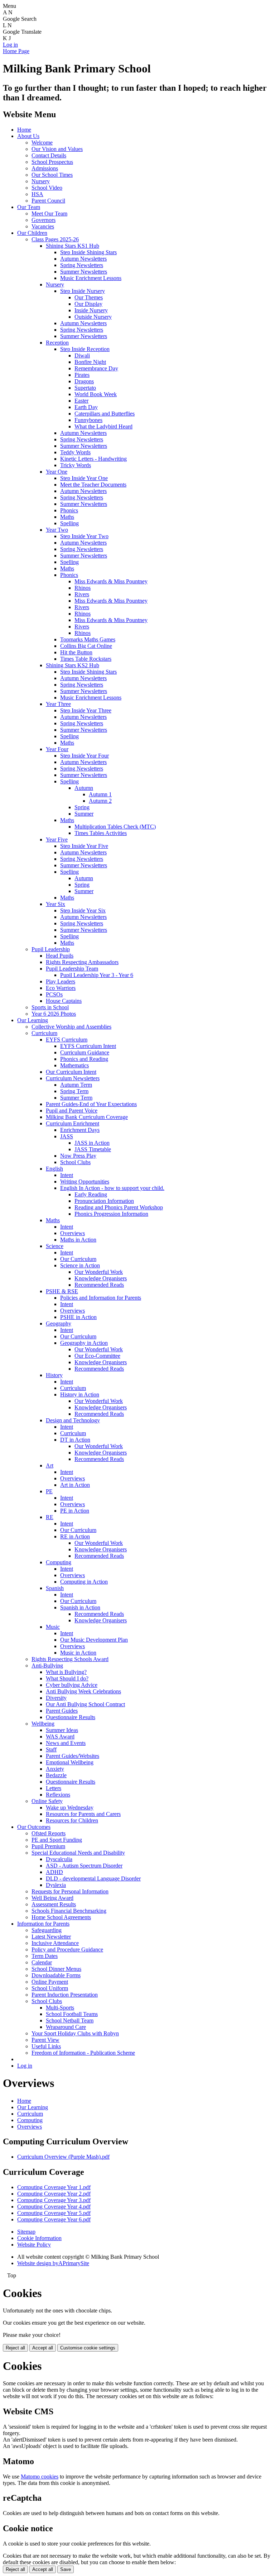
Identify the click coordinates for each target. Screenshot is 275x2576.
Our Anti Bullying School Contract (85, 1704)
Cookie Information (39, 2238)
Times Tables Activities (101, 833)
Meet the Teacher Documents (93, 485)
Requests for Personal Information (70, 1891)
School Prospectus (52, 162)
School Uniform (50, 1988)
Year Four (57, 749)
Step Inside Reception (85, 349)
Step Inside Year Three (86, 710)
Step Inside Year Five (84, 846)
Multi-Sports (60, 2008)
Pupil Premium (48, 1846)
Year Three (58, 704)
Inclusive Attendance (55, 1943)
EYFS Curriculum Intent (88, 1046)
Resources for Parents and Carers (83, 1814)
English (54, 1169)
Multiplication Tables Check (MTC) (115, 827)
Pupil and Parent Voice (72, 1111)
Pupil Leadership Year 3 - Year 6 (97, 975)
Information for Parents (43, 1924)
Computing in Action (84, 1582)
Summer (84, 814)
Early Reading (91, 1194)
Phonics (69, 510)
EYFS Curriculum (67, 1040)
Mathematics (74, 1065)
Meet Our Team (49, 214)
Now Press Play (78, 1156)
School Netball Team (70, 2020)
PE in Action (75, 1511)
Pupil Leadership (51, 949)
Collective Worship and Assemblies (71, 1027)
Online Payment (50, 1982)
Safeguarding (47, 1930)
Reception (57, 343)
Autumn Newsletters (83, 259)
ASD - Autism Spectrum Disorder (84, 1866)
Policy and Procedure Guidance (67, 1949)
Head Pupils (60, 956)
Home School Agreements (61, 1917)
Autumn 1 (100, 794)
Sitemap (26, 2232)
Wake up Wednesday (70, 1808)
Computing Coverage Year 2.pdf (54, 2194)
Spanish (55, 1588)
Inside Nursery (91, 310)
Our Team (29, 207)
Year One (57, 472)
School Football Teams (72, 2014)
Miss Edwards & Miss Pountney (111, 581)
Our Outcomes (34, 1827)
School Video (47, 188)
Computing (59, 1562)
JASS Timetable (93, 1149)
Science (55, 1246)
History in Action (80, 1394)
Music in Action (78, 1653)
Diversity (56, 1698)
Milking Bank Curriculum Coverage (87, 1117)
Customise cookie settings (88, 2348)
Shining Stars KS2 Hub (73, 665)
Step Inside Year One (84, 478)
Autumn (84, 788)
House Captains (64, 1001)
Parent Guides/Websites (73, 1756)
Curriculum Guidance (85, 1052)
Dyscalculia (59, 1859)
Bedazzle (56, 1775)
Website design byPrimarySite (53, 2263)
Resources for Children (72, 1820)
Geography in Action (84, 1343)
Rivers (82, 594)
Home (24, 130)
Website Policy (34, 2245)
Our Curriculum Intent (71, 1072)
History (54, 1375)
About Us (28, 136)
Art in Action (75, 1485)
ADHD (54, 1872)
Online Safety (47, 1801)
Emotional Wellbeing (70, 1762)
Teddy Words (75, 452)
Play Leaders (61, 981)
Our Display (88, 304)
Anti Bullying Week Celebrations (83, 1691)
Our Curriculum (78, 1259)
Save (66, 2569)
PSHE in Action (78, 1317)
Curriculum (44, 1033)
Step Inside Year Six (83, 910)
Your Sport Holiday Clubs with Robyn (75, 2033)
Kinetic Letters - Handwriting (93, 459)
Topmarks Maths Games (88, 639)
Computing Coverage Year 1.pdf (54, 2187)
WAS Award (60, 1737)
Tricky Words (76, 465)
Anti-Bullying (47, 1666)
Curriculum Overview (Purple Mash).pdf (63, 2157)
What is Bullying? (66, 1672)
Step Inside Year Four (85, 756)
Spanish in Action (80, 1607)
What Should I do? (67, 1678)
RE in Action (75, 1536)
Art (50, 1465)
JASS (67, 1136)
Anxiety (55, 1769)
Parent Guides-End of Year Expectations (91, 1104)
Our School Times (52, 175)
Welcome (42, 143)
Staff (51, 1749)
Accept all (43, 2348)
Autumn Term (76, 1085)
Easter (81, 401)
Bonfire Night (90, 362)
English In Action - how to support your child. (112, 1188)
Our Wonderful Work (99, 1272)
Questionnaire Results (71, 1717)
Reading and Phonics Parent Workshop (119, 1207)
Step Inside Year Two (84, 536)
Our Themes (89, 297)
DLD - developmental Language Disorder (93, 1878)
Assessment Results (54, 1904)
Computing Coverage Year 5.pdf (54, 2213)
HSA (37, 194)
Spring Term (74, 1091)
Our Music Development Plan (94, 1640)
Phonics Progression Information (111, 1214)
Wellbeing (43, 1724)
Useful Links (46, 2046)
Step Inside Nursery (83, 291)
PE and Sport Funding (57, 1840)
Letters (54, 1788)
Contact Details (49, 155)
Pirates (82, 375)
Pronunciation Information (104, 1201)
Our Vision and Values (57, 149)
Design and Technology (73, 1420)
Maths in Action (78, 1240)
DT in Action (75, 1440)
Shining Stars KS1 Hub (73, 246)
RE (50, 1517)
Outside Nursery (93, 317)
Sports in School (50, 1007)
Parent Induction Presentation (65, 1995)
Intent (67, 1175)
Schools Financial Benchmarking (69, 1911)
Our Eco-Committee (97, 1356)
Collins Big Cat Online (86, 646)
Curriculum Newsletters (73, 1078)
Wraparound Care (66, 2027)
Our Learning (33, 1020)
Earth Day (86, 407)
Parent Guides (62, 1711)
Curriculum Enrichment (73, 1123)
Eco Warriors (61, 988)
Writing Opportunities (85, 1182)
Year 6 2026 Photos (54, 1014)
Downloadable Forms (56, 1975)
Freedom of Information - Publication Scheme (83, 2053)
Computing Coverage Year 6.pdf (54, 2219)
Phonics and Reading (84, 1059)
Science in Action (80, 1265)
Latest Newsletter (51, 1937)
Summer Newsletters (84, 272)
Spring (82, 807)
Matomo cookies (40, 2477)
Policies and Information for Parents (101, 1298)
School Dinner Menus (56, 1969)
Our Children (32, 233)
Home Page (16, 51)
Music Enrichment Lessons (91, 278)
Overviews (73, 1233)
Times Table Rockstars (86, 659)
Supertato (85, 388)
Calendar (42, 1962)
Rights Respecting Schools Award (70, 1659)
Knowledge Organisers (101, 1278)
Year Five (57, 839)
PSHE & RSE (62, 1291)
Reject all (15, 2348)
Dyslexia (56, 1885)
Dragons (84, 381)
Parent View (45, 2040)
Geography (59, 1323)
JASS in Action (92, 1143)
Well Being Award (52, 1898)
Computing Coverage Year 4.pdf (54, 2207)
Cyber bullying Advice (72, 1685)
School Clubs (75, 1162)
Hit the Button (76, 652)
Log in (10, 45)
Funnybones (88, 420)
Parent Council (48, 201)
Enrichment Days (80, 1130)
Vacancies (43, 226)
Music (53, 1627)
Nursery (41, 181)
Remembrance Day (96, 368)
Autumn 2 (100, 801)
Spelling (69, 523)
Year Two (57, 530)
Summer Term (76, 1098)
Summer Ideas (62, 1730)
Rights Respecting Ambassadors (82, 962)
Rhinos (83, 588)
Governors (44, 220)
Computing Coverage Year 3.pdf (54, 2200)
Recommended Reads (99, 1285)
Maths (67, 517)
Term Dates (45, 1956)
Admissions (45, 168)
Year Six (56, 904)
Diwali (82, 355)
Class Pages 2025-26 (55, 239)
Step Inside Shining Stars (88, 252)
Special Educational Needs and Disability (78, 1853)
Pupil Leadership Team (72, 969)
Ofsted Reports (49, 1833)
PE (49, 1491)
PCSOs (54, 994)
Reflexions (58, 1795)
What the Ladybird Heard (103, 426)
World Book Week (96, 394)
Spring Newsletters (82, 265)
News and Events (66, 1743)
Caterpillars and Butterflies (105, 414)
